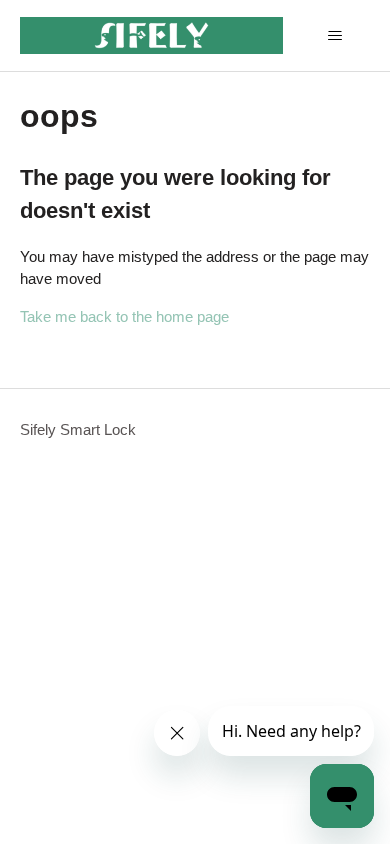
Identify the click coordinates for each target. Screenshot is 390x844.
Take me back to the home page (124, 316)
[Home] (151, 35)
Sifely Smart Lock (78, 429)
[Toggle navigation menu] (335, 36)
